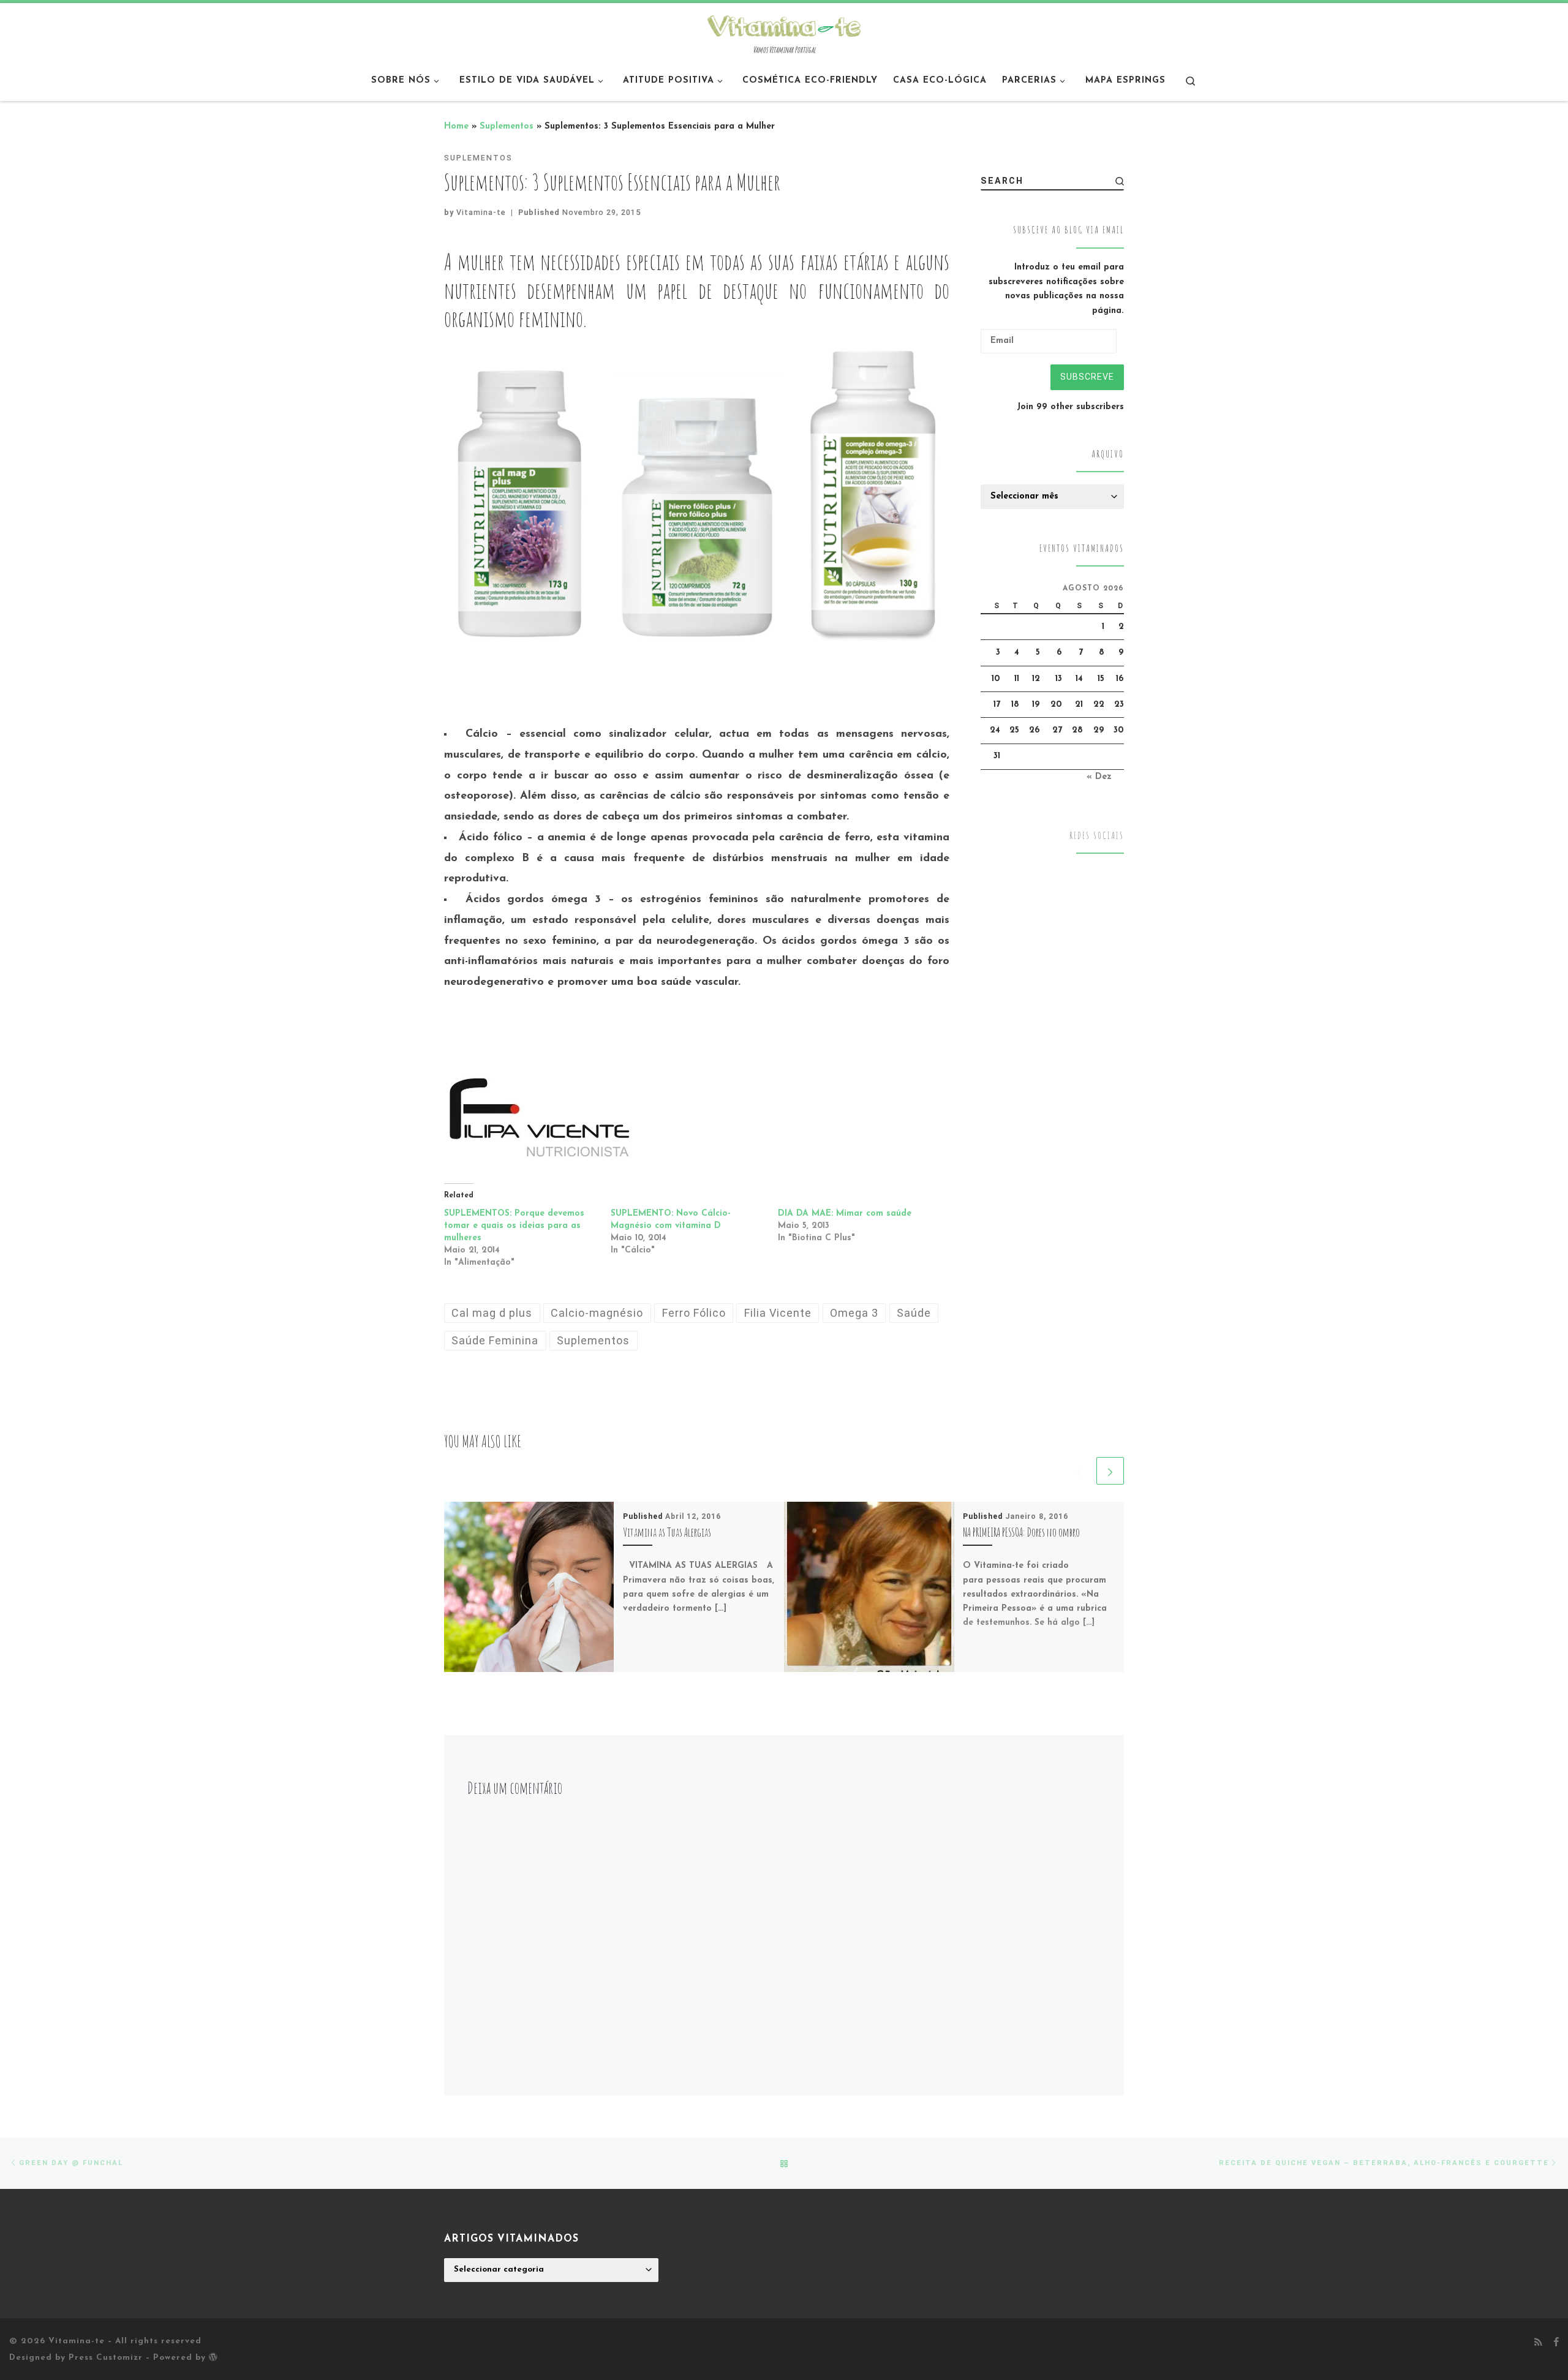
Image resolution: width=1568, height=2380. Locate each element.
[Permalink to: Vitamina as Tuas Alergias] (529, 1587)
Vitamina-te (481, 212)
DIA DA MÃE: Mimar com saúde (845, 1214)
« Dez (1099, 777)
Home (456, 126)
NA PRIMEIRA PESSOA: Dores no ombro (1021, 1531)
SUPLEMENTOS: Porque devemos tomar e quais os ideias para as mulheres (514, 1226)
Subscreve (1087, 377)
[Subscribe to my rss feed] (1538, 2343)
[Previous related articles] (1080, 1471)
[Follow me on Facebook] (1556, 2343)
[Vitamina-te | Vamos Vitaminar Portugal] (784, 24)
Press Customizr (106, 2358)
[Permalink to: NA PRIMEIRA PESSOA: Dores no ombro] (869, 1587)
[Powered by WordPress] (213, 2357)
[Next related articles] (1110, 1471)
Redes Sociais (1097, 836)
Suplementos (507, 126)
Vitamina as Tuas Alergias (667, 1531)
